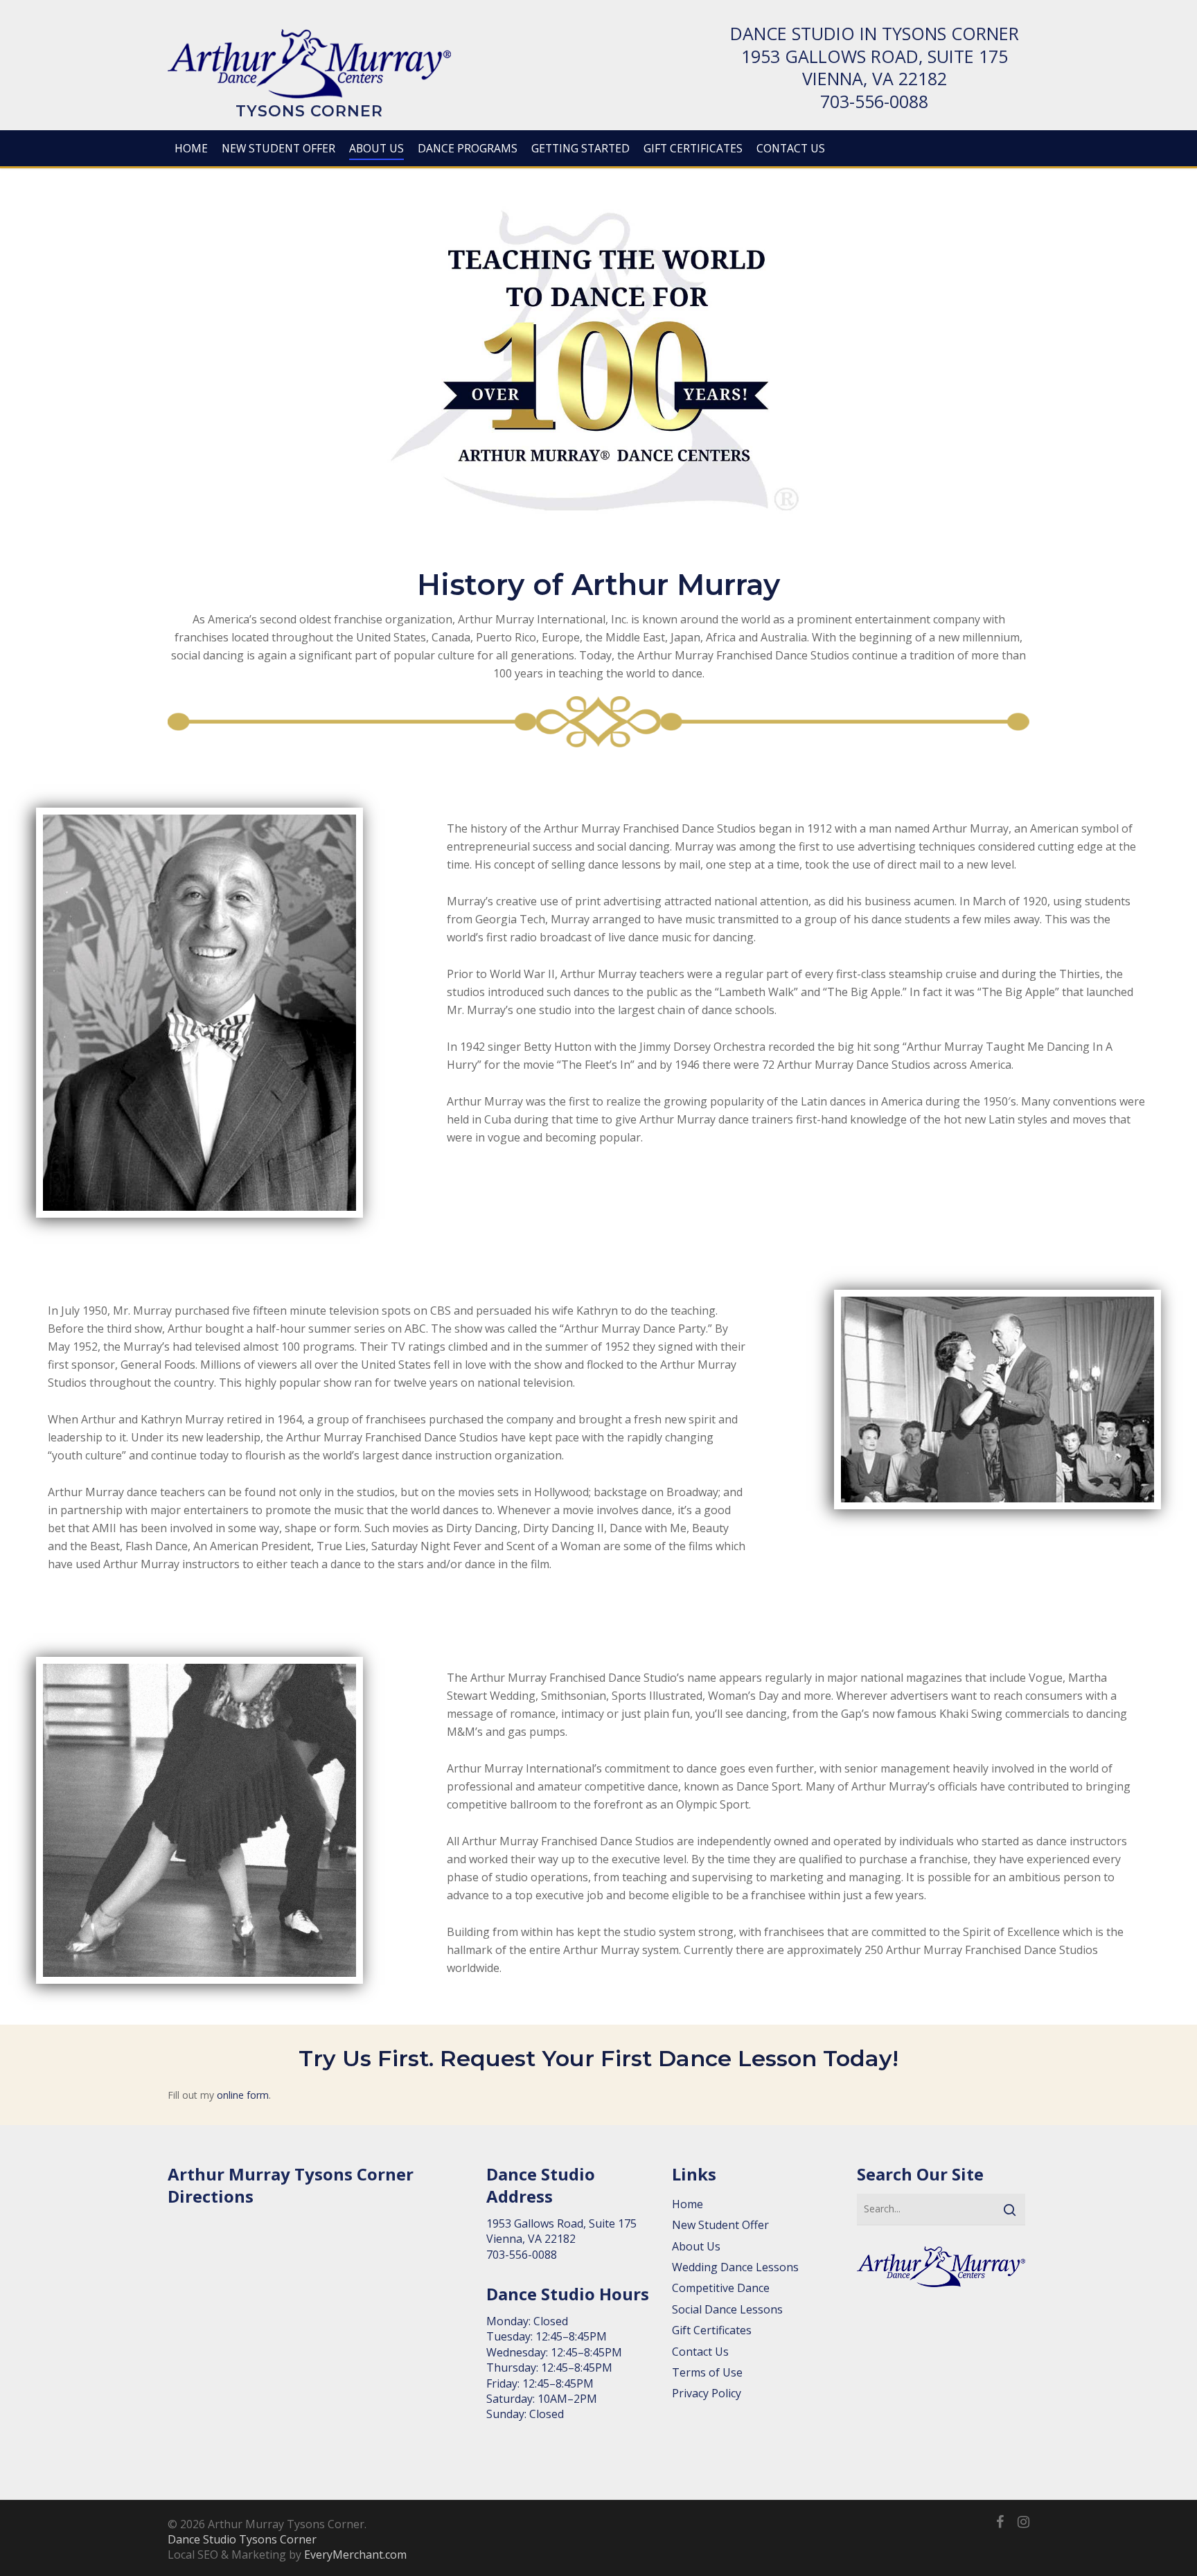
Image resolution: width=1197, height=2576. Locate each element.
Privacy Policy (707, 2393)
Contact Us (700, 2352)
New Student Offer (720, 2225)
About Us (696, 2246)
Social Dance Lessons (727, 2309)
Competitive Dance (721, 2288)
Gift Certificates (712, 2330)
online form (243, 2095)
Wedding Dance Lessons (735, 2267)
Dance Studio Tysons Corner (242, 2539)
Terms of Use (707, 2372)
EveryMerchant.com (355, 2555)
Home (688, 2204)
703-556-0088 (874, 101)
